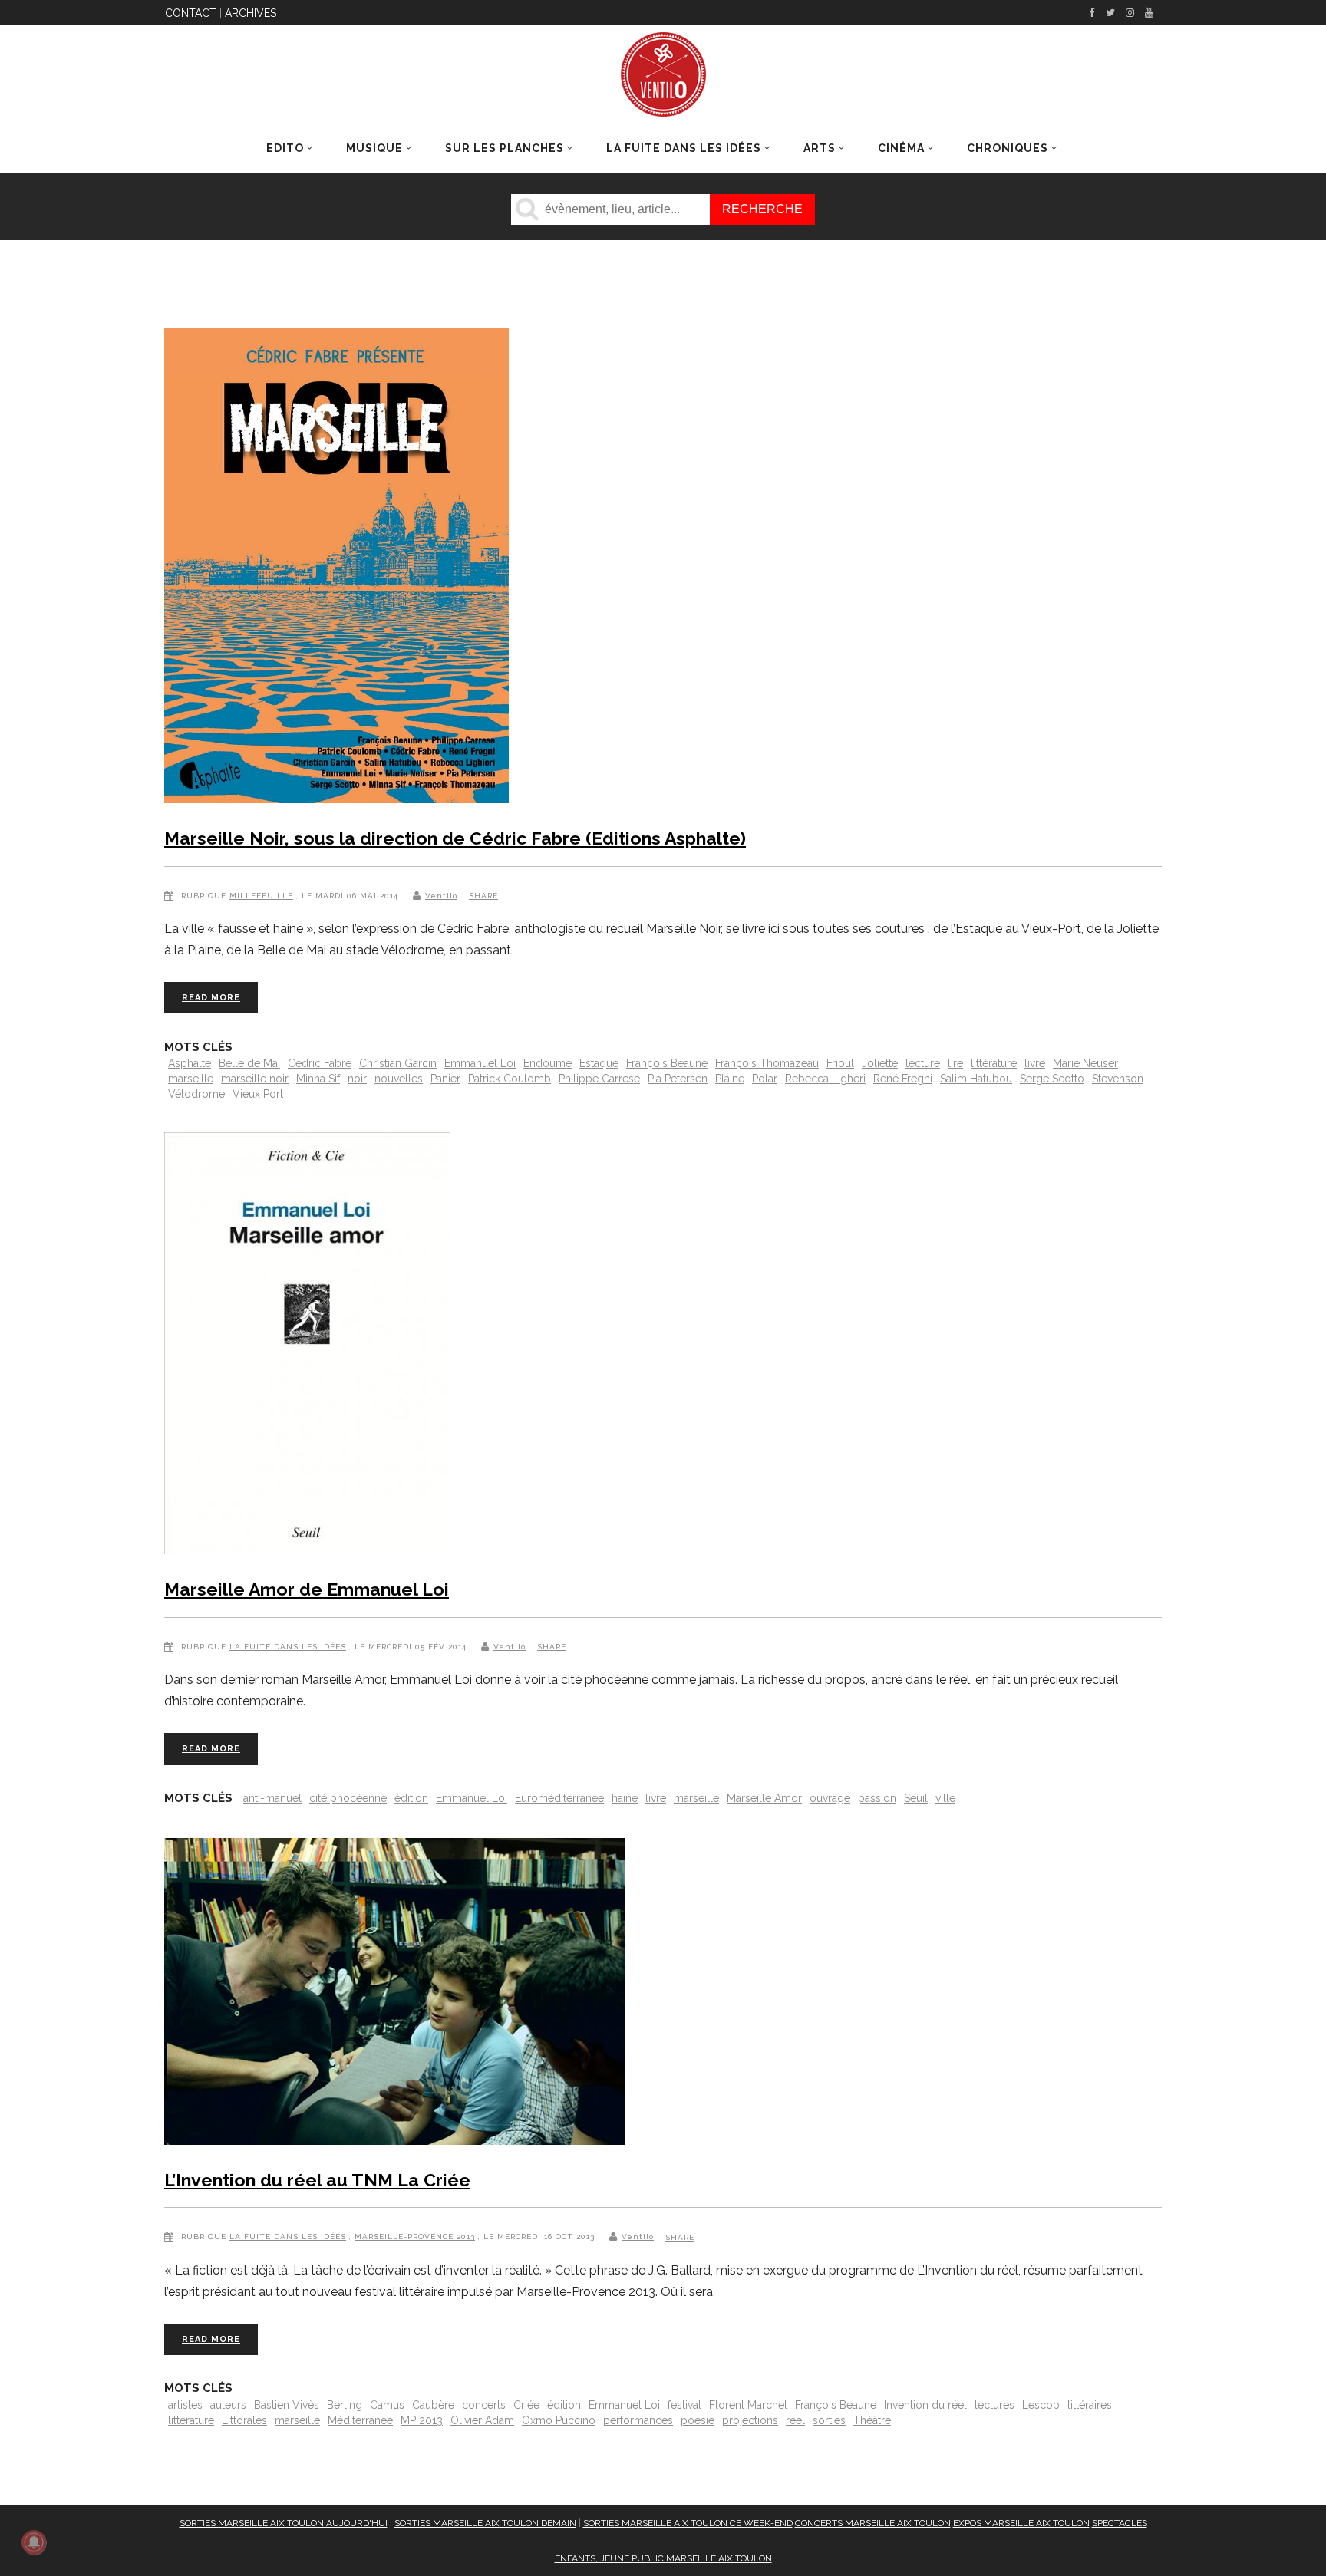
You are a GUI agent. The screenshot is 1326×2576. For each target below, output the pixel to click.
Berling (345, 2405)
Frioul (840, 1063)
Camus (387, 2405)
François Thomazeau (767, 1063)
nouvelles (399, 1079)
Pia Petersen (678, 1079)
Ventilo (441, 896)
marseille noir (255, 1079)
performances (638, 2420)
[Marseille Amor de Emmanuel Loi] (307, 1346)
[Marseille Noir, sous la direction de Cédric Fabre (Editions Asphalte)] (336, 569)
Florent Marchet (748, 2405)
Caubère (433, 2405)
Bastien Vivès (287, 2405)
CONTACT (191, 13)
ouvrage (830, 1798)
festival (684, 2405)
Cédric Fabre (320, 1063)
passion (877, 1798)
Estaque (599, 1063)
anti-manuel (272, 1798)
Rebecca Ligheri (825, 1079)
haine (625, 1798)
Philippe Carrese (599, 1079)
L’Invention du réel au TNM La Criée (317, 2180)
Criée (526, 2405)
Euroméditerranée (559, 1798)
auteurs (228, 2405)
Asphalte (190, 1063)
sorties (829, 2420)
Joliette (880, 1063)
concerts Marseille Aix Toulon (873, 2523)
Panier (445, 1079)
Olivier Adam (482, 2420)
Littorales (244, 2420)
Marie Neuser (1085, 1063)
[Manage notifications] (34, 2542)
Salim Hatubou (976, 1079)
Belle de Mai (249, 1063)
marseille (191, 1079)
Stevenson (1118, 1079)
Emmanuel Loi (480, 1063)
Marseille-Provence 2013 (415, 2237)
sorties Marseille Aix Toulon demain (485, 2523)
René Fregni (903, 1079)
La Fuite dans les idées (288, 1647)
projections (750, 2420)
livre (1035, 1063)
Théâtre (872, 2420)
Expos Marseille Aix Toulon (1021, 2523)
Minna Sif (318, 1079)
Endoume (548, 1063)
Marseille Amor (764, 1798)
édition (411, 1798)
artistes (185, 2405)
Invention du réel (925, 2405)
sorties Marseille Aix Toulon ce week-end (688, 2523)
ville (945, 1798)
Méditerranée (360, 2420)
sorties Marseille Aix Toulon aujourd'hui (284, 2523)
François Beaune (667, 1063)
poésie (698, 2420)
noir (357, 1079)
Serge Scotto (1052, 1079)
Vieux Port (258, 1094)
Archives (251, 13)
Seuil (916, 1798)
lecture (923, 1063)
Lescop (1041, 2405)
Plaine (730, 1079)
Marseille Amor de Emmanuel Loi (307, 1589)
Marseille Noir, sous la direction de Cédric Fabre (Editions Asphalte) (455, 838)
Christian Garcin (398, 1063)
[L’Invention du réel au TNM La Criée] (394, 1995)
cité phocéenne (348, 1798)
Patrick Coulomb (510, 1079)
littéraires (1090, 2405)
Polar (765, 1079)
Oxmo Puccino (559, 2420)
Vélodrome (196, 1094)
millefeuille (261, 896)
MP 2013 (422, 2420)
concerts (484, 2405)
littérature (994, 1063)
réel (795, 2420)
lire (955, 1063)
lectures (995, 2405)
